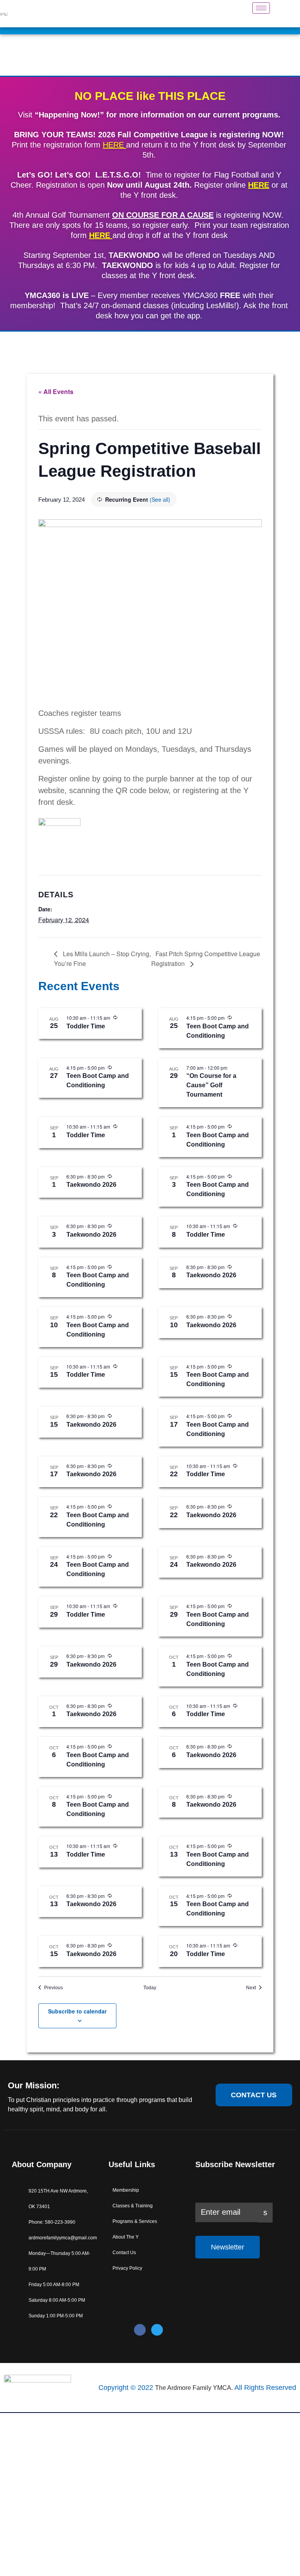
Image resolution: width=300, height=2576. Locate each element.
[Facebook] (140, 2330)
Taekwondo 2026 (91, 1185)
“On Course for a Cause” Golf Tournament (211, 1085)
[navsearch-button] (284, 14)
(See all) (160, 499)
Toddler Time (86, 1026)
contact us (254, 2095)
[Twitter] (157, 2330)
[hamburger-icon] (261, 8)
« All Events (56, 391)
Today (150, 1988)
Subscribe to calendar (77, 2011)
